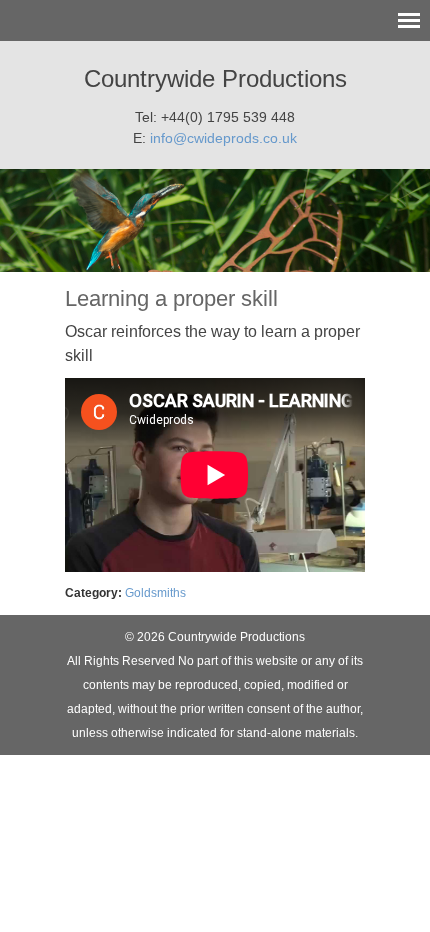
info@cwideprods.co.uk (223, 138)
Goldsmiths (155, 593)
